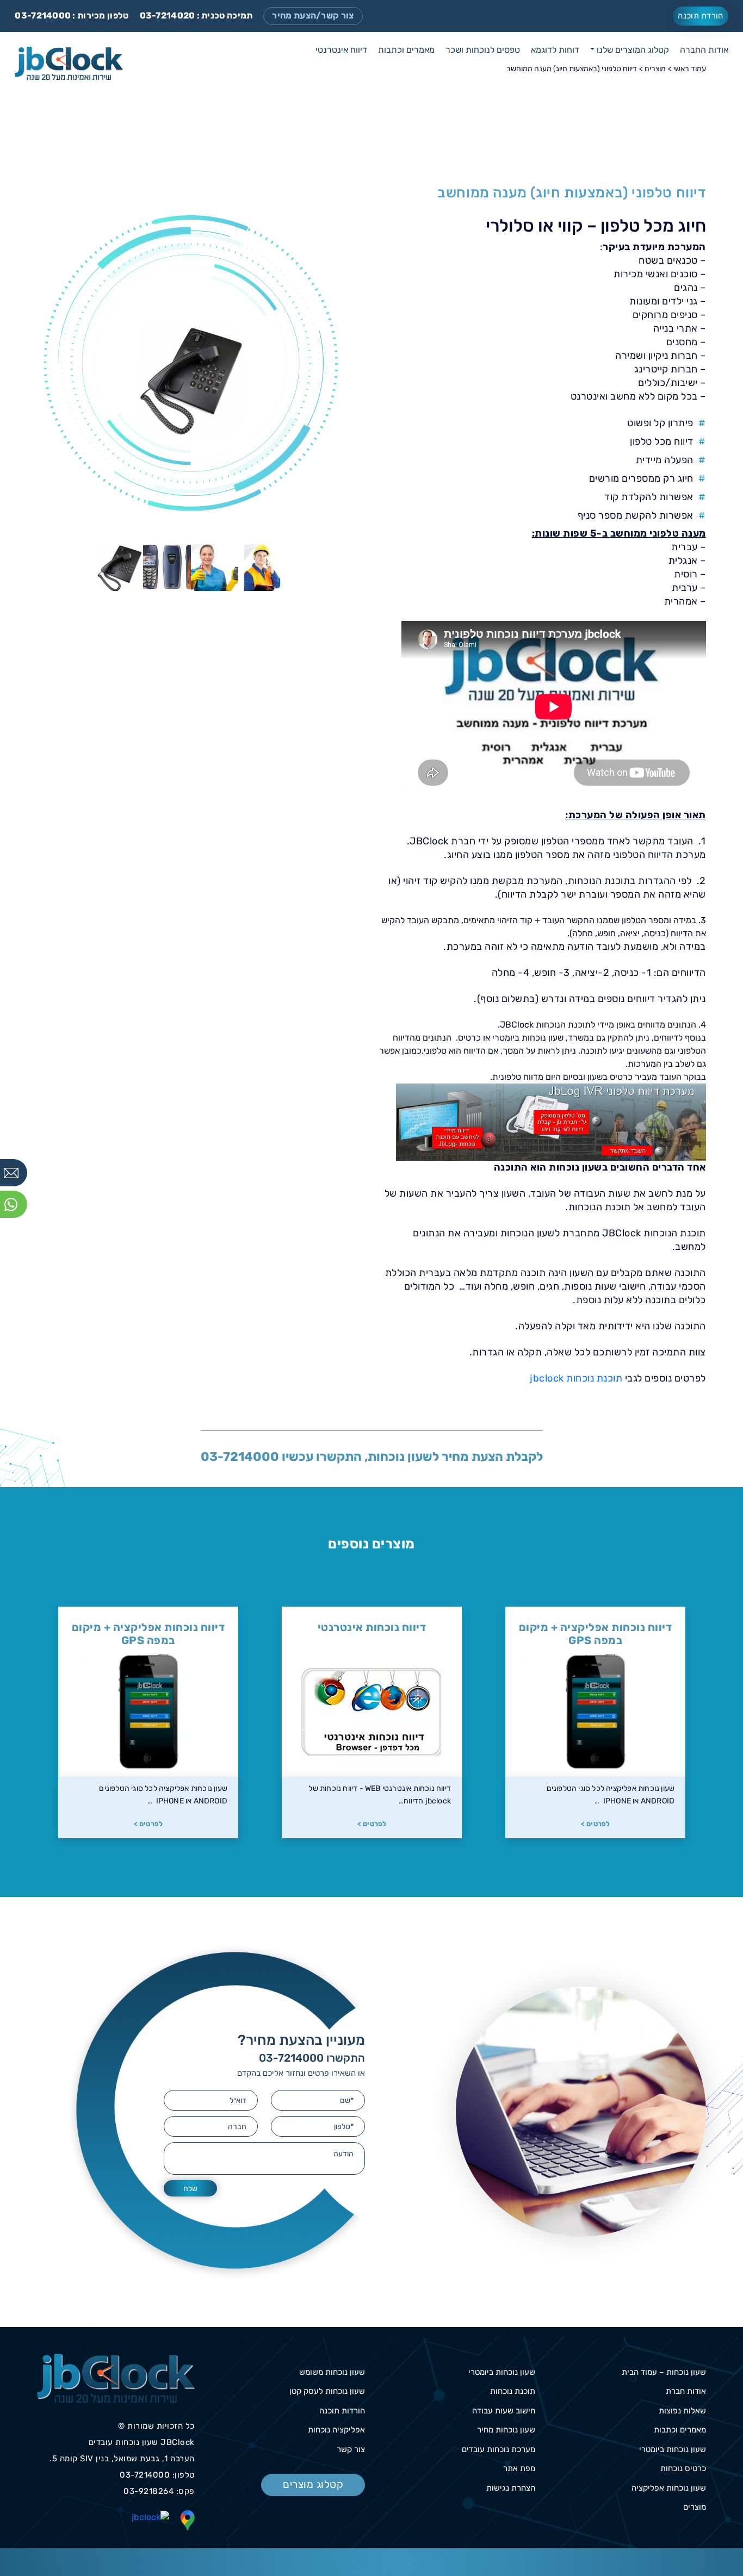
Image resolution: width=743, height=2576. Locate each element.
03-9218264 (148, 2491)
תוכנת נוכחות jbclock (576, 1378)
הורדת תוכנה (700, 16)
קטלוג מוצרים (313, 2484)
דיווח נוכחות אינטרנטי (596, 1627)
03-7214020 (168, 15)
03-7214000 (43, 15)
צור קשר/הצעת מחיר (313, 15)
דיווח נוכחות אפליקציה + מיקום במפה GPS (372, 1634)
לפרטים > (596, 1824)
